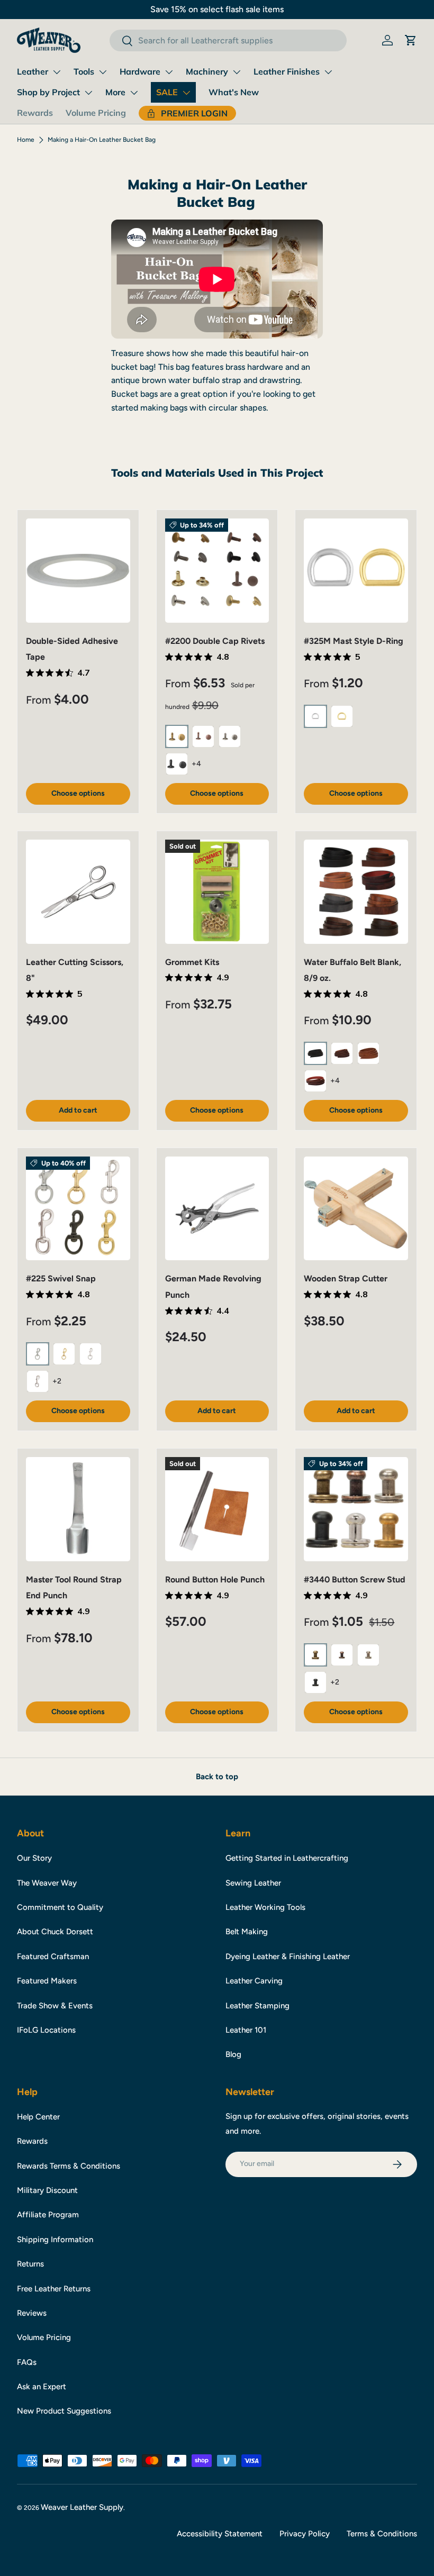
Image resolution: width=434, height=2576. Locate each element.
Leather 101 (246, 2030)
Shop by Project (48, 92)
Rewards (35, 113)
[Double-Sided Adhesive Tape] (78, 571)
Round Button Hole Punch (215, 1580)
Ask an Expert (42, 2387)
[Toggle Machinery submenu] (237, 72)
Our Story (34, 1858)
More (115, 92)
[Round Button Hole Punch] (217, 1509)
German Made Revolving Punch (213, 1286)
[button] (411, 40)
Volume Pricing (96, 113)
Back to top (217, 1777)
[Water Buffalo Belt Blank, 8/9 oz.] (356, 892)
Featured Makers (47, 1981)
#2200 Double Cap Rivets (215, 641)
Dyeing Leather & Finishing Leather (288, 1956)
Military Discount (47, 2190)
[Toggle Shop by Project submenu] (88, 93)
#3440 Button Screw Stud (355, 1580)
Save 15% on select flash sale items (217, 9)
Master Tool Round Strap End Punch (74, 1587)
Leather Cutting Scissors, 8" (75, 970)
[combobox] (228, 40)
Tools (84, 71)
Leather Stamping (257, 2006)
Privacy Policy (305, 2534)
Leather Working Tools (265, 1907)
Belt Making (247, 1932)
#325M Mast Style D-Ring (354, 641)
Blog (233, 2054)
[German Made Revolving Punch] (217, 1209)
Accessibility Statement (220, 2534)
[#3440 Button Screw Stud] (356, 1509)
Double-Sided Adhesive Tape (72, 649)
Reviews (32, 2313)
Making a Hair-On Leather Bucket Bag (102, 140)
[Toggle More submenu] (134, 93)
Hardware (140, 71)
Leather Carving (254, 1981)
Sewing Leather (253, 1883)
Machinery (207, 71)
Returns (30, 2264)
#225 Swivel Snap (61, 1278)
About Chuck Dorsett (55, 1932)
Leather (33, 71)
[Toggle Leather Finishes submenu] (328, 72)
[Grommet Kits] (217, 892)
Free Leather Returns (54, 2289)
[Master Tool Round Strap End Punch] (78, 1509)
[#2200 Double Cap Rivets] (217, 571)
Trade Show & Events (55, 2006)
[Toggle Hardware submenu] (169, 72)
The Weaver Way (47, 1883)
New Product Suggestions (64, 2411)
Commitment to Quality (60, 1907)
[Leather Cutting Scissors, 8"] (78, 892)
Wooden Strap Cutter (346, 1278)
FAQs (27, 2362)
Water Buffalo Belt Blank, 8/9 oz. (352, 970)
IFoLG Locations (46, 2030)
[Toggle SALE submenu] (186, 93)
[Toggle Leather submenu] (57, 72)
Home (26, 140)
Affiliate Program (48, 2215)
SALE (167, 92)
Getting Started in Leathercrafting (287, 1858)
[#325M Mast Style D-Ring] (356, 571)
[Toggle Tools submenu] (103, 72)
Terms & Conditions (382, 2534)
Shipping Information (55, 2240)
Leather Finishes (287, 71)
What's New (234, 92)
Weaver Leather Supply (82, 2507)
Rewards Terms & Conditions (69, 2166)
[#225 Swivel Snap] (78, 1209)
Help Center (38, 2117)
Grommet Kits (192, 962)
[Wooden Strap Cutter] (356, 1209)
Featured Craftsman (53, 1956)
